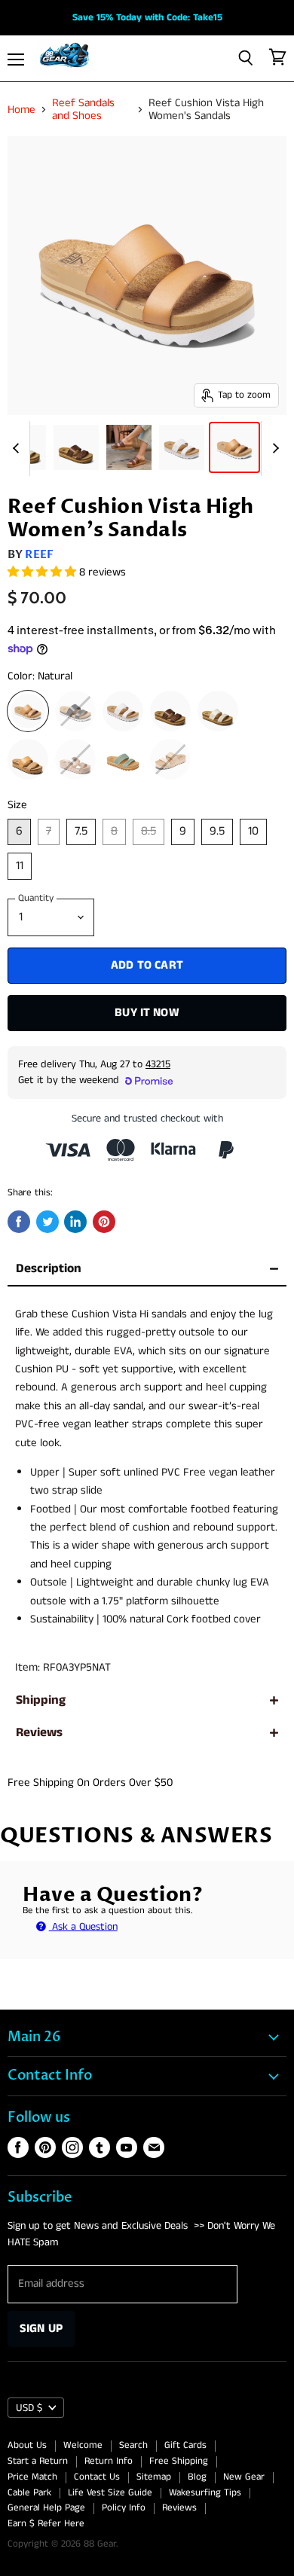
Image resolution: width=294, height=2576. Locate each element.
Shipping (41, 1700)
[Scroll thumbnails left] (18, 449)
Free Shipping (179, 2461)
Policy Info (124, 2508)
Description (49, 1269)
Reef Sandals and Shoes (83, 110)
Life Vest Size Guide (110, 2493)
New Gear (244, 2477)
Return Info (109, 2461)
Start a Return (38, 2461)
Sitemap (154, 2477)
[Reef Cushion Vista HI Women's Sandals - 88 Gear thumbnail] (76, 447)
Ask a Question (83, 1927)
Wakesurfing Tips (205, 2493)
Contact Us (97, 2477)
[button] (43, 572)
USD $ (29, 2408)
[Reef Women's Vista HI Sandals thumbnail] (182, 447)
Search (133, 2445)
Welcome (83, 2445)
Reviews (39, 1733)
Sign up (41, 2329)
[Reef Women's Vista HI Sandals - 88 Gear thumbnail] (234, 447)
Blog (197, 2477)
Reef (39, 554)
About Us (27, 2445)
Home (21, 110)
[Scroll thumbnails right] (273, 449)
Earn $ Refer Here (46, 2524)
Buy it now (147, 1013)
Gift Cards (185, 2445)
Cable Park (29, 2493)
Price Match (32, 2477)
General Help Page (46, 2508)
